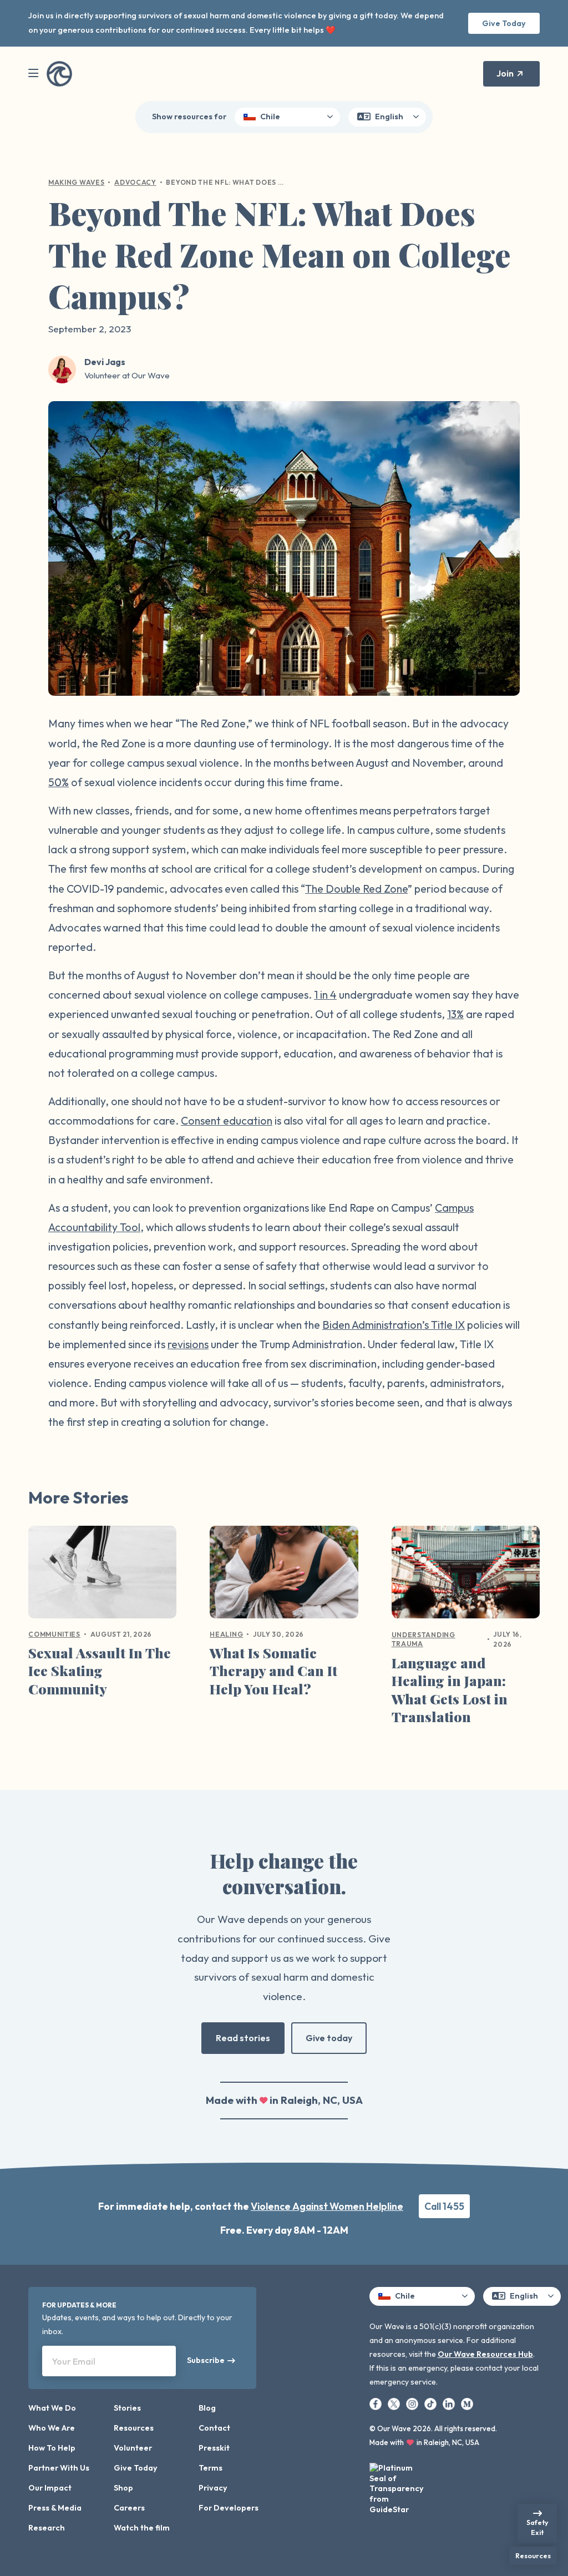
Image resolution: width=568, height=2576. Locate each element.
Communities (54, 1634)
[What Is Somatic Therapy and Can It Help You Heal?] (284, 1576)
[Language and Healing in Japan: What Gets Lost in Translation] (466, 1576)
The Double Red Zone (356, 889)
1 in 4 (325, 995)
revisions (188, 1344)
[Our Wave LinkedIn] (450, 2403)
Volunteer (133, 2448)
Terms (211, 2468)
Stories (127, 2408)
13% (455, 1014)
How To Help (52, 2448)
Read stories (243, 2038)
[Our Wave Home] (59, 74)
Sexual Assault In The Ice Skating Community (100, 1671)
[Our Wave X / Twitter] (395, 2403)
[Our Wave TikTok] (431, 2403)
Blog (207, 2408)
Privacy (213, 2488)
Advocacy (135, 182)
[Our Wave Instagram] (413, 2403)
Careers (129, 2508)
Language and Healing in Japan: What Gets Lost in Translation (450, 1690)
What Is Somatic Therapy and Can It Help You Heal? (273, 1671)
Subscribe (206, 2360)
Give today (329, 2038)
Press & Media (55, 2508)
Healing (226, 1634)
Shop (123, 2488)
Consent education (227, 1120)
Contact (214, 2428)
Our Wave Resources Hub (485, 2354)
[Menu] (33, 74)
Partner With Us (59, 2468)
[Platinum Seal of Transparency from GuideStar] (397, 2485)
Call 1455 (444, 2206)
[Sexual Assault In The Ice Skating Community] (102, 1576)
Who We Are (52, 2428)
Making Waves (76, 182)
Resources (134, 2428)
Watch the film (142, 2528)
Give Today (504, 23)
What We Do (52, 2408)
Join (505, 73)
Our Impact (50, 2488)
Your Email (74, 2361)
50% (59, 782)
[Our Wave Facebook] (376, 2403)
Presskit (214, 2448)
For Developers (229, 2508)
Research (47, 2528)
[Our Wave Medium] (467, 2403)
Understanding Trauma (424, 1639)
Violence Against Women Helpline (327, 2206)
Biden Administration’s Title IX (394, 1325)
